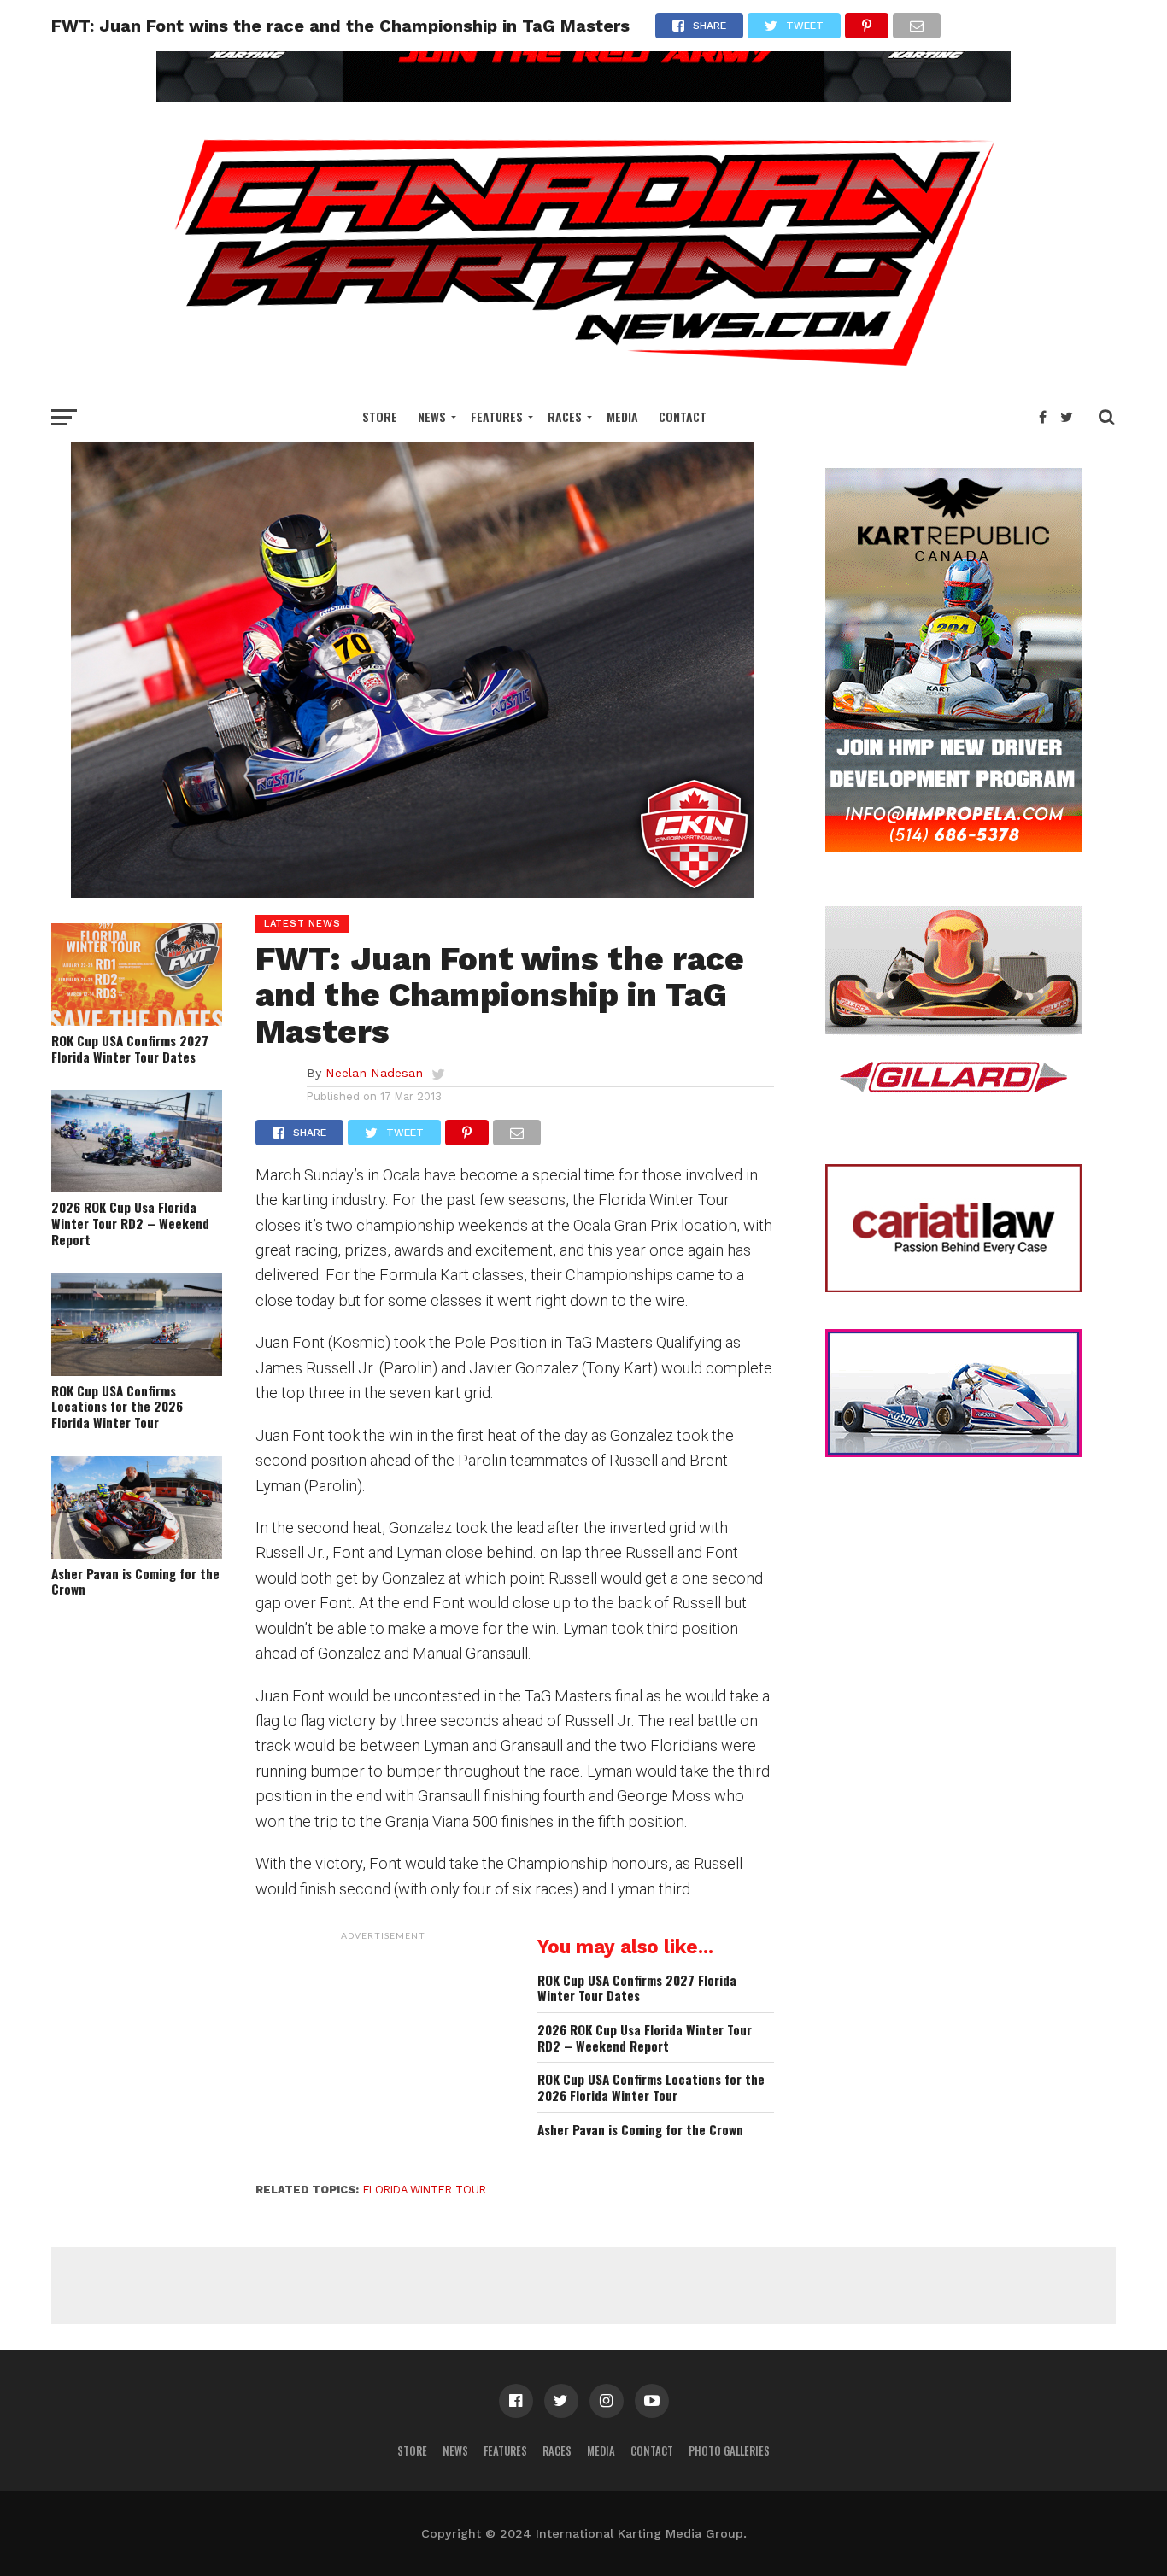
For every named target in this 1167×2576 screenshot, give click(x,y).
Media (622, 416)
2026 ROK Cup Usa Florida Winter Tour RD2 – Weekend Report (130, 1223)
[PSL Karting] (583, 97)
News (432, 416)
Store (380, 416)
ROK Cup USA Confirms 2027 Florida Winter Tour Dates (130, 1048)
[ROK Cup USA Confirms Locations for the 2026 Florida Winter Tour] (137, 1370)
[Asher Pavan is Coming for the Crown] (137, 1553)
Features (497, 416)
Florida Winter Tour (425, 2190)
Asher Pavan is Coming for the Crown (135, 1581)
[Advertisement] (384, 2056)
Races (565, 416)
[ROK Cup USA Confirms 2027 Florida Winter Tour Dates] (137, 1020)
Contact (683, 416)
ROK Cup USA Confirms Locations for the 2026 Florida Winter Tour (117, 1407)
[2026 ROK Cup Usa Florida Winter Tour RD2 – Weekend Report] (137, 1187)
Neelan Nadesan (374, 1073)
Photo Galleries (729, 2451)
